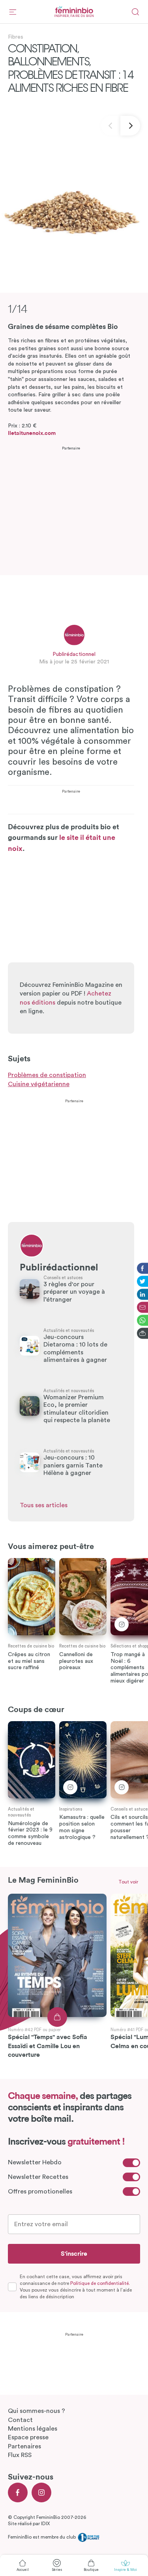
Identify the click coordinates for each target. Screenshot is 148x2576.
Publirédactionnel (74, 654)
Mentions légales (33, 2429)
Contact (20, 2420)
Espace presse (28, 2437)
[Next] (130, 126)
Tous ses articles (44, 1505)
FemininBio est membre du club (42, 2537)
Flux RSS (20, 2455)
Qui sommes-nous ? (37, 2411)
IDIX (45, 2524)
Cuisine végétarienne (39, 1084)
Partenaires (24, 2446)
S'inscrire (74, 2254)
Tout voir (128, 1882)
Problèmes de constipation (47, 1075)
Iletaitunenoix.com (32, 433)
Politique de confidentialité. (100, 2283)
